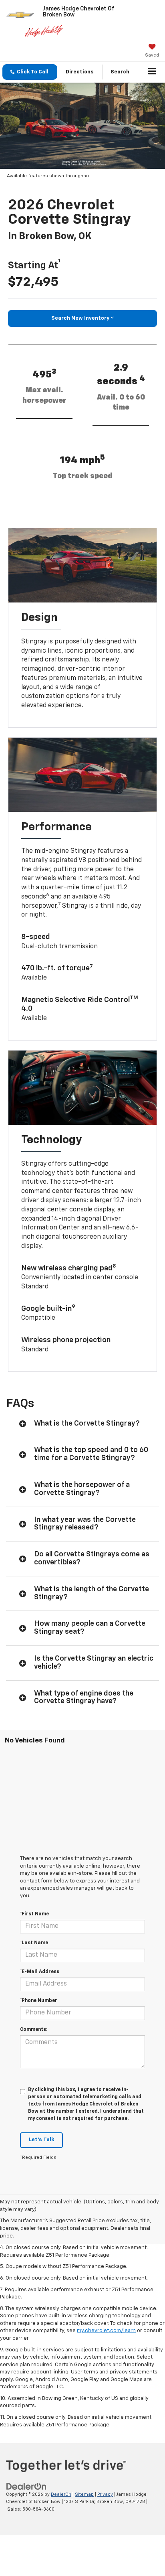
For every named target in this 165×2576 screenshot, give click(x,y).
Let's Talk (41, 2140)
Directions (80, 72)
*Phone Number (39, 2001)
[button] (30, 72)
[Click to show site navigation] (152, 72)
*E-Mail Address (40, 1972)
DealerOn (61, 2494)
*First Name (34, 1914)
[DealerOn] (26, 2486)
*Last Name (34, 1943)
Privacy (105, 2494)
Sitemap (84, 2494)
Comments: (34, 2030)
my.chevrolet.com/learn (106, 2331)
